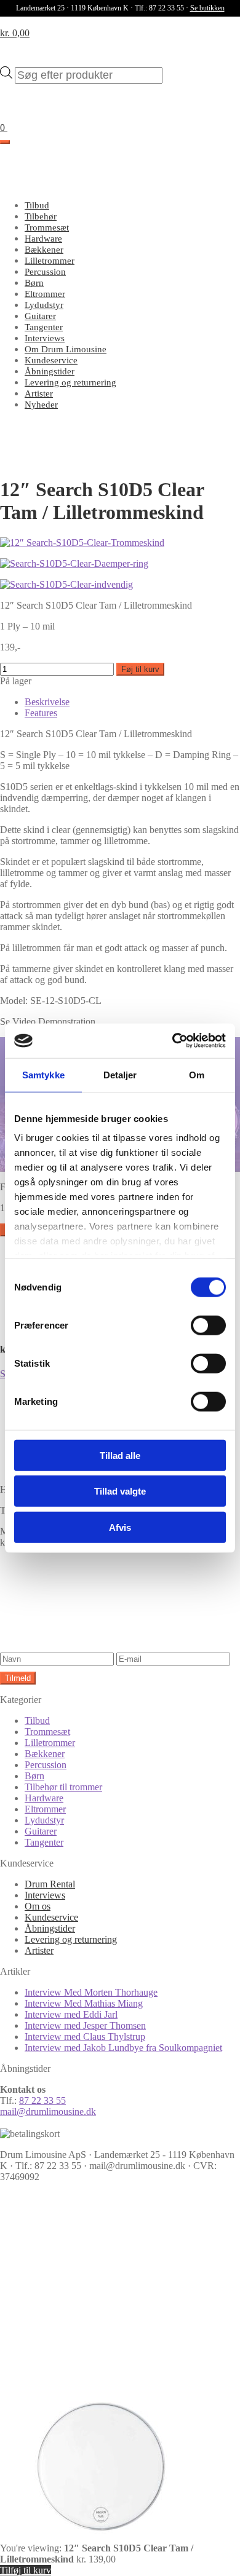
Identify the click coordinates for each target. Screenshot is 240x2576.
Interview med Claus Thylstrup (85, 2037)
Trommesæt (47, 227)
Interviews (45, 338)
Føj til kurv (140, 669)
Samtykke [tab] (43, 1074)
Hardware (43, 239)
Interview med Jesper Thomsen (85, 2025)
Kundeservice (51, 360)
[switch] (208, 1325)
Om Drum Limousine (66, 349)
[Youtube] (92, 2376)
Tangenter (44, 327)
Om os (38, 1906)
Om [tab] (197, 1074)
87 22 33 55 (42, 2100)
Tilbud (37, 205)
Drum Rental (50, 1884)
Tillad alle (120, 1455)
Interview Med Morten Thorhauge (91, 1992)
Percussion (45, 272)
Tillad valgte (120, 1491)
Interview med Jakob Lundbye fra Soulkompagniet (123, 2048)
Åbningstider (50, 371)
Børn (34, 283)
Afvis (120, 1527)
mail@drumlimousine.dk (48, 2112)
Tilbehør (41, 216)
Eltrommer (45, 294)
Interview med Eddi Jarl (71, 2014)
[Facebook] (92, 2281)
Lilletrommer (50, 261)
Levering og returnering (70, 382)
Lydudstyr (44, 305)
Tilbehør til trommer (63, 1787)
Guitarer (40, 316)
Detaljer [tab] (120, 1074)
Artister (39, 393)
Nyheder (41, 405)
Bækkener (44, 250)
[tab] (47, 702)
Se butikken (207, 8)
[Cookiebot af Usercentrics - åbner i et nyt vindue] (173, 1041)
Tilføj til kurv (26, 2570)
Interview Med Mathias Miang (84, 2003)
